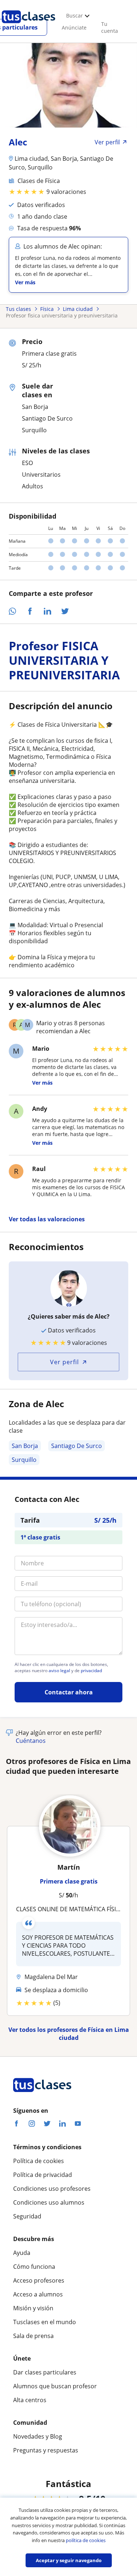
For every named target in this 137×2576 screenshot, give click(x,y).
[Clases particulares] (28, 26)
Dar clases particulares (45, 2372)
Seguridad (27, 2216)
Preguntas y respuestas (46, 2450)
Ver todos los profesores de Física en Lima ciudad (69, 2034)
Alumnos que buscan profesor (55, 2386)
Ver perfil (64, 1362)
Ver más (25, 282)
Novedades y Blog (38, 2436)
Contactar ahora (69, 1692)
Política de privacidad (43, 2175)
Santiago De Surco (77, 1446)
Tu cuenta (110, 27)
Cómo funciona (34, 2267)
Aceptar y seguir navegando (69, 2560)
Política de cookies (39, 2161)
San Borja (25, 1446)
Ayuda (22, 2253)
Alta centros (30, 2400)
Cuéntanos (31, 1741)
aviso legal (59, 1671)
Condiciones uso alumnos (49, 2202)
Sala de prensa (33, 2336)
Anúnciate (74, 28)
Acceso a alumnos (38, 2294)
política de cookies (86, 2540)
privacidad (91, 1671)
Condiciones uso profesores (52, 2189)
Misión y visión (33, 2308)
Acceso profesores (39, 2280)
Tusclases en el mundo (45, 2322)
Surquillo (24, 1460)
